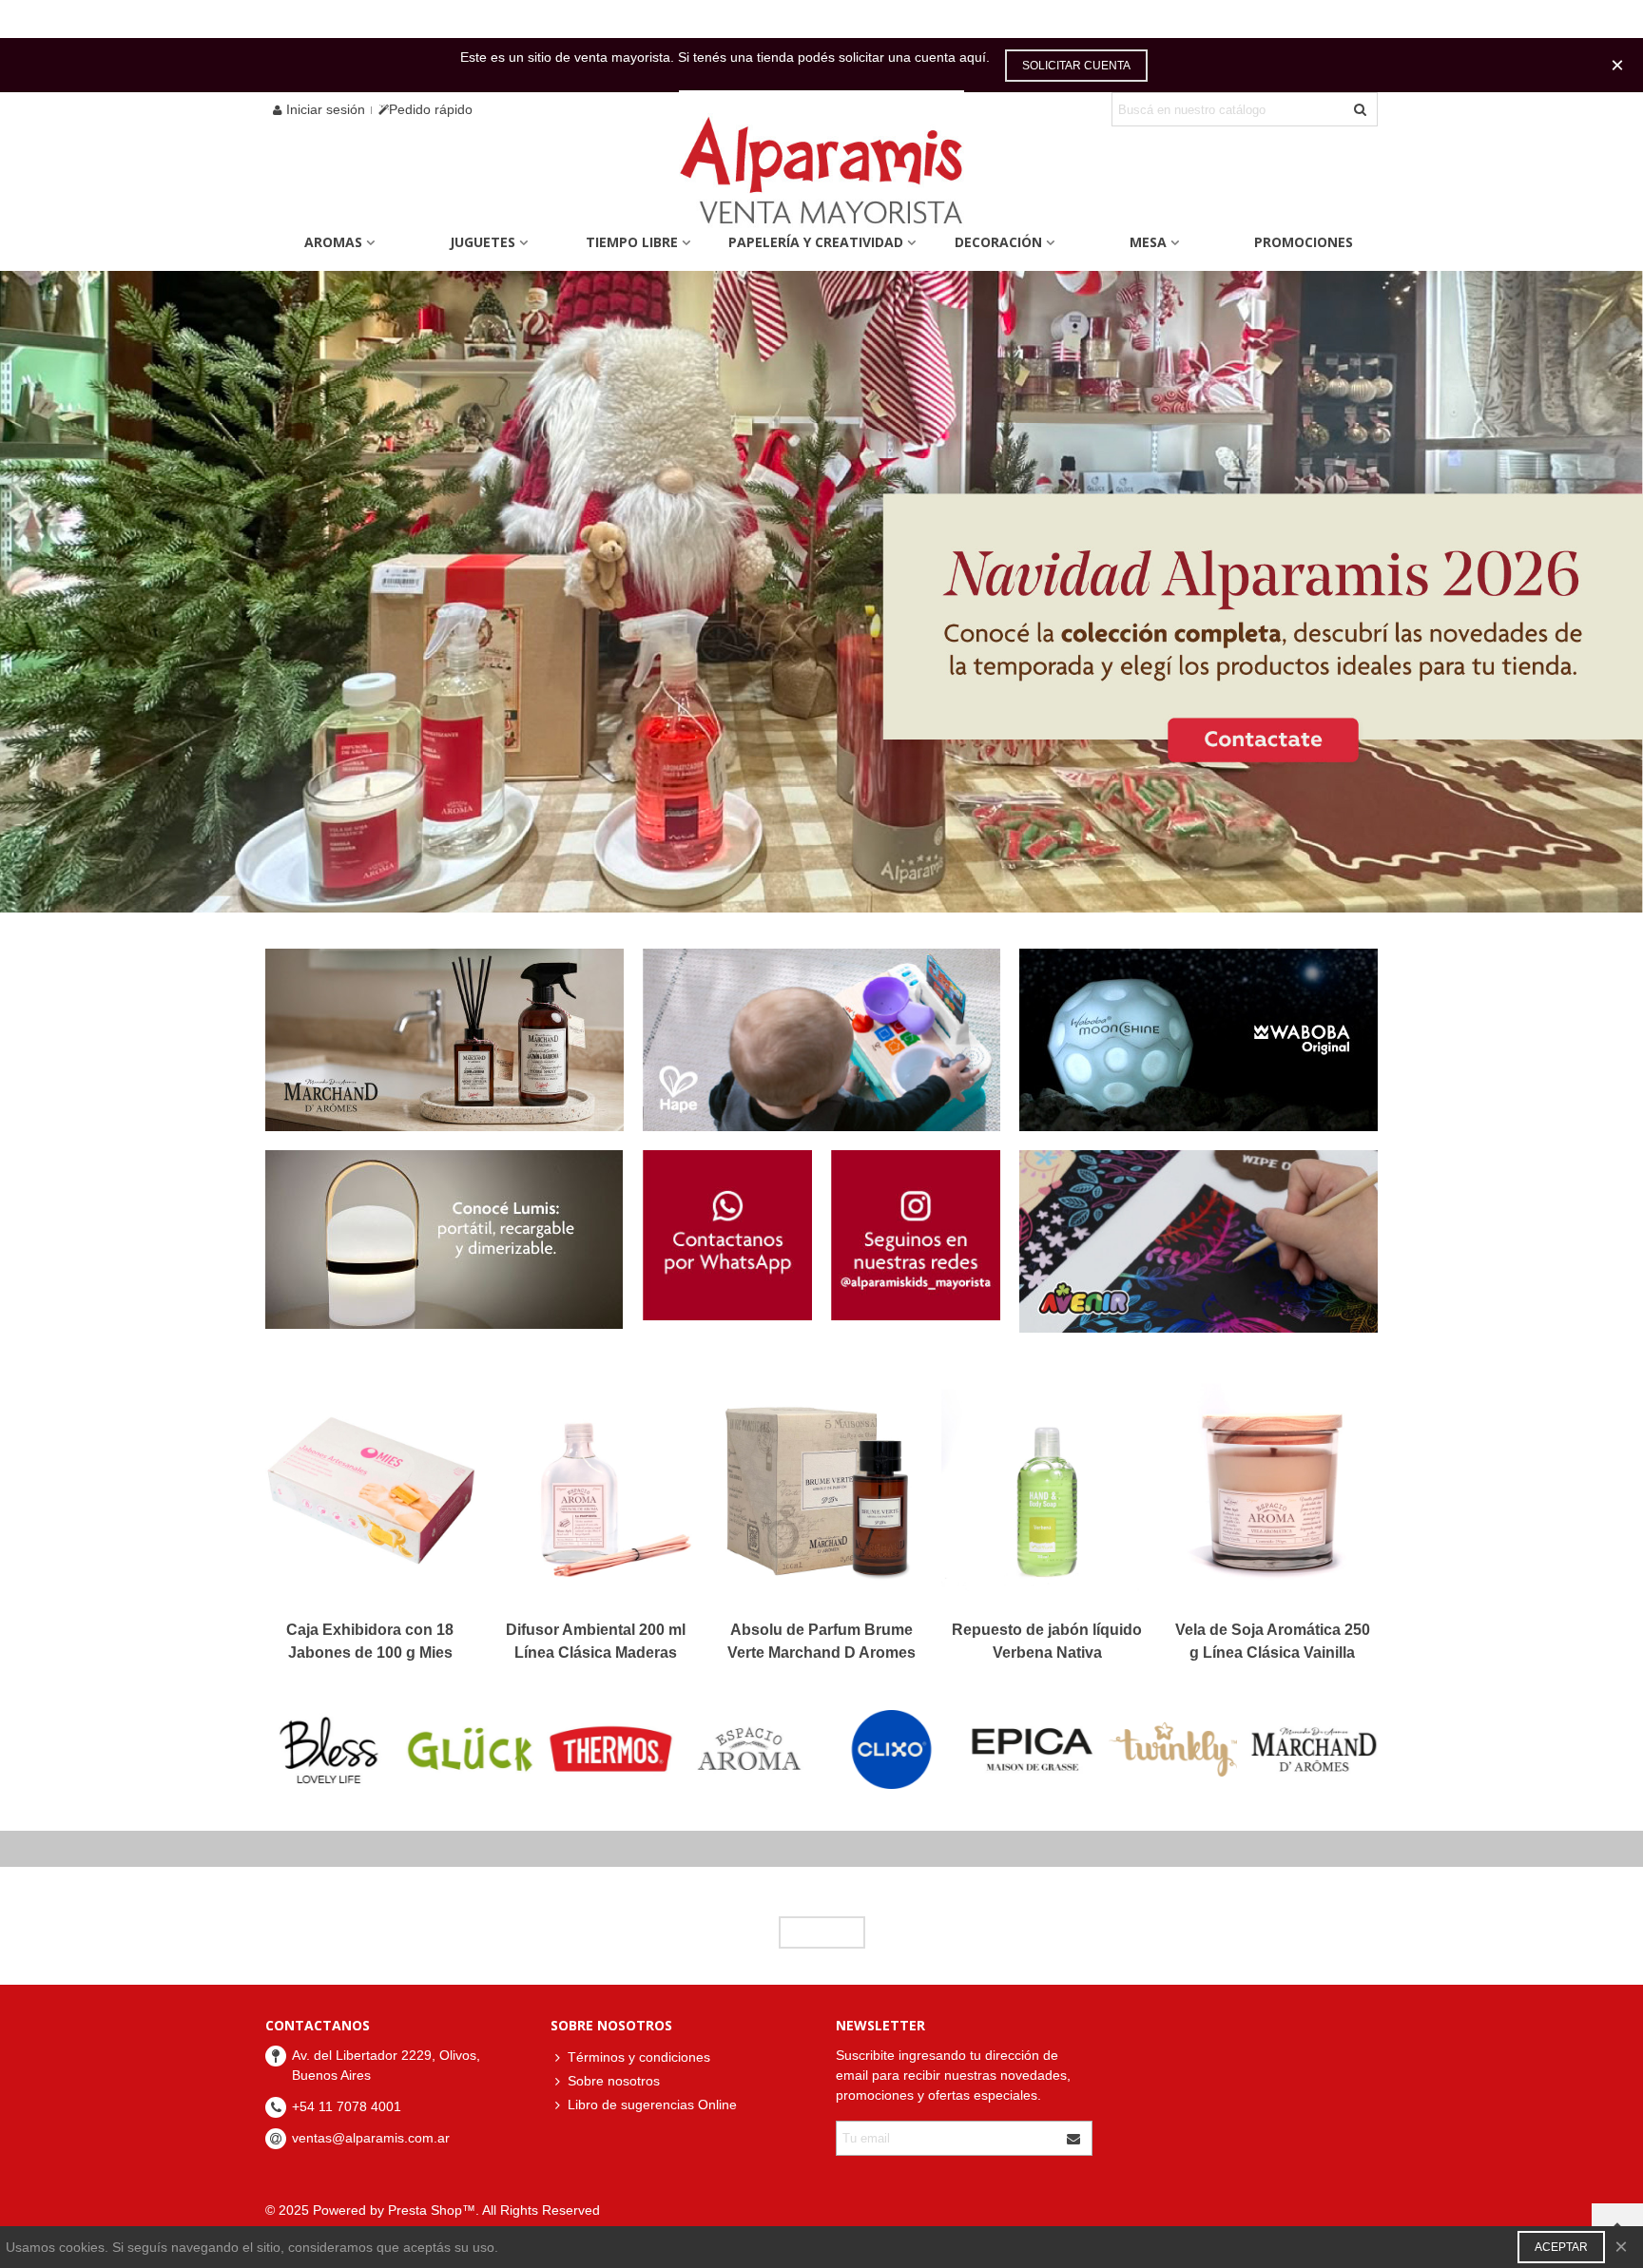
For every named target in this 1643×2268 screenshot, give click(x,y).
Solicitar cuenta (1076, 66)
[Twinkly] (1173, 1749)
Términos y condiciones (639, 2057)
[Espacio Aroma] (752, 1749)
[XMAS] (821, 592)
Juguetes (483, 242)
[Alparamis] (821, 175)
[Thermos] (611, 1749)
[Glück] (470, 1749)
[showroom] (445, 1240)
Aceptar (1561, 2247)
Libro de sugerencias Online (652, 2105)
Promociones (1304, 242)
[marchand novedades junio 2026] (445, 1040)
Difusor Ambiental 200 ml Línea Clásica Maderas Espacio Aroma (596, 1653)
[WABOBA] (1198, 1040)
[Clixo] (892, 1749)
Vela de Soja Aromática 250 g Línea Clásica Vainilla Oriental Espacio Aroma (1273, 1653)
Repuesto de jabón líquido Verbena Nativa (1047, 1641)
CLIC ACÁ (822, 1932)
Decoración (998, 242)
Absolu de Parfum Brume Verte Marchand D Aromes (821, 1641)
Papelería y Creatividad (816, 242)
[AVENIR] (1198, 1241)
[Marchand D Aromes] (1314, 1749)
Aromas (333, 242)
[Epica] (1032, 1749)
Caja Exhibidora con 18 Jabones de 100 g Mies (370, 1641)
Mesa (1148, 242)
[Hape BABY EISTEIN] (822, 1040)
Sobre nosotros (614, 2081)
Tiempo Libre (632, 242)
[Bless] (329, 1749)
